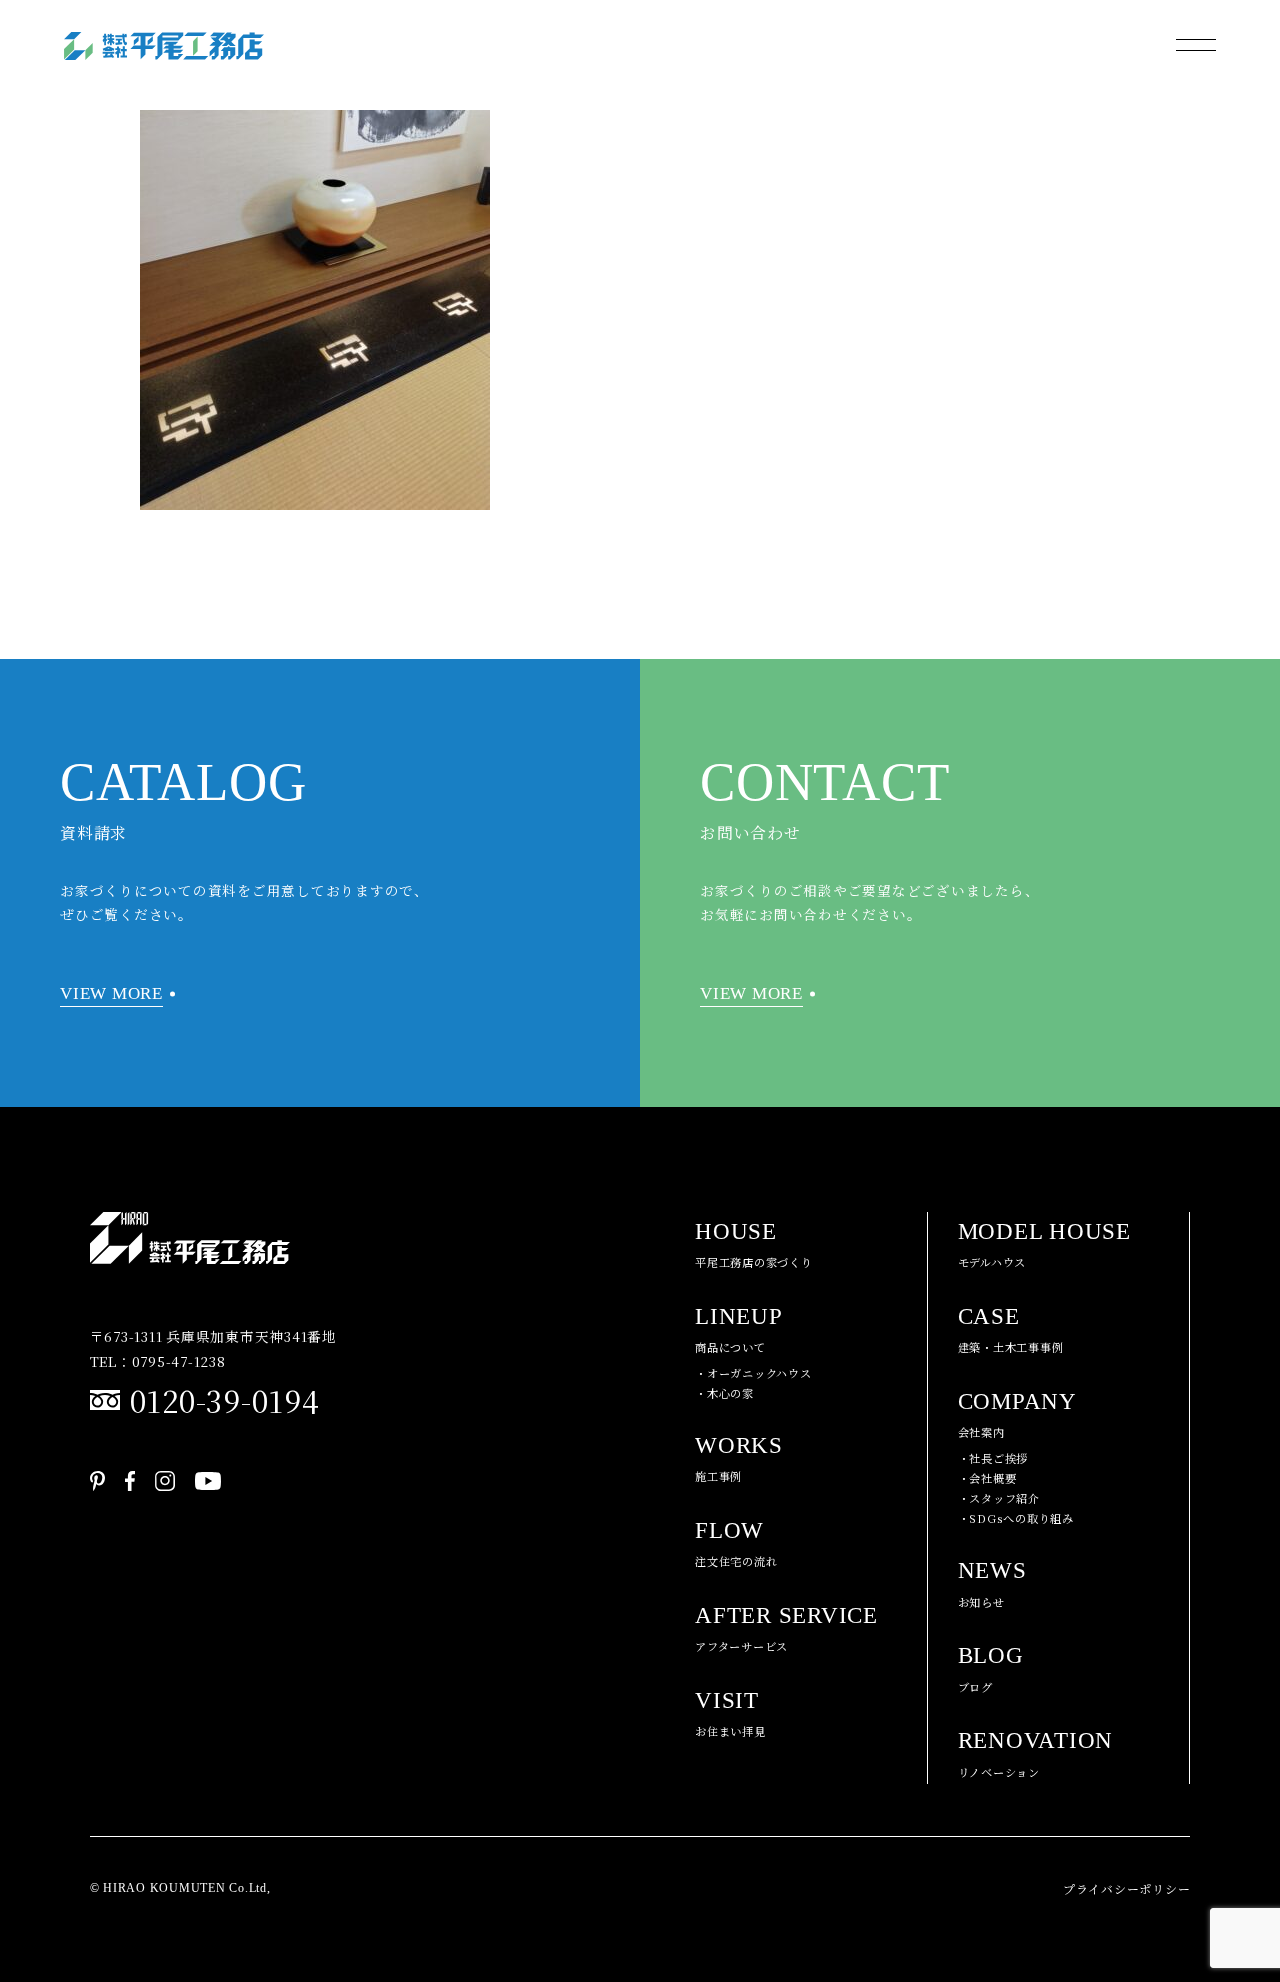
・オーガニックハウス (753, 1373)
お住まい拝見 (730, 1714)
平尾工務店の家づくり (754, 1245)
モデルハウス (1044, 1245)
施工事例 (739, 1459)
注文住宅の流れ (736, 1544)
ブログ (991, 1669)
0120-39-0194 (225, 1400)
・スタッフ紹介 (999, 1498)
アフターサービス (786, 1629)
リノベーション (1036, 1754)
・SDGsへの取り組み (1016, 1518)
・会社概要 (987, 1478)
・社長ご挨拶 (993, 1458)
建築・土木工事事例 (1011, 1330)
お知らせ (992, 1584)
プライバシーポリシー (1127, 1888)
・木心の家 (724, 1393)
